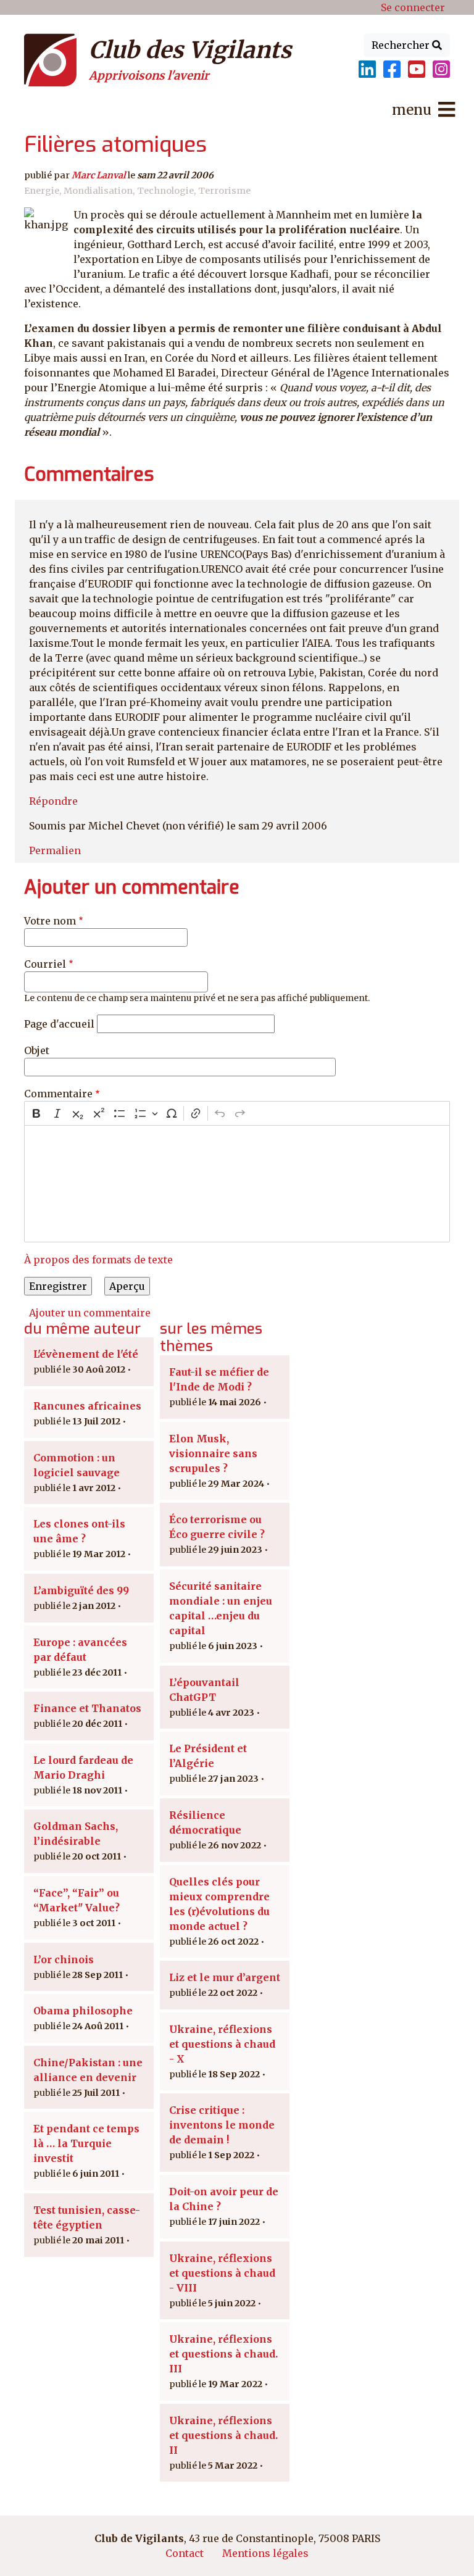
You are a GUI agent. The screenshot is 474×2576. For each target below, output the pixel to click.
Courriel (45, 964)
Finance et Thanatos (87, 1708)
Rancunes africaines (87, 1406)
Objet (37, 1050)
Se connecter (413, 7)
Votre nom (50, 921)
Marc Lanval (99, 175)
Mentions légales (265, 2553)
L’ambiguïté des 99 (81, 1590)
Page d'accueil (59, 1024)
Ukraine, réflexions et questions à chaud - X (222, 2044)
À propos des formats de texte (98, 1260)
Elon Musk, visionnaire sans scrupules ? (213, 1453)
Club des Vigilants (190, 50)
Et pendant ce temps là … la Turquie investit (86, 2143)
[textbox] (237, 1184)
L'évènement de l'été (86, 1354)
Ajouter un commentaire (90, 1313)
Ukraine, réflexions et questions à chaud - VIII (222, 2273)
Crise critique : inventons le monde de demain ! (222, 2125)
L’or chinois (64, 1959)
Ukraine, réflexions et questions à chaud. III (223, 2354)
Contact (185, 2553)
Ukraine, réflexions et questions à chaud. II (223, 2435)
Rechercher (402, 45)
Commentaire (58, 1094)
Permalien (55, 850)
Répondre (53, 801)
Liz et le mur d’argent (225, 1977)
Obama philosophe (83, 2011)
